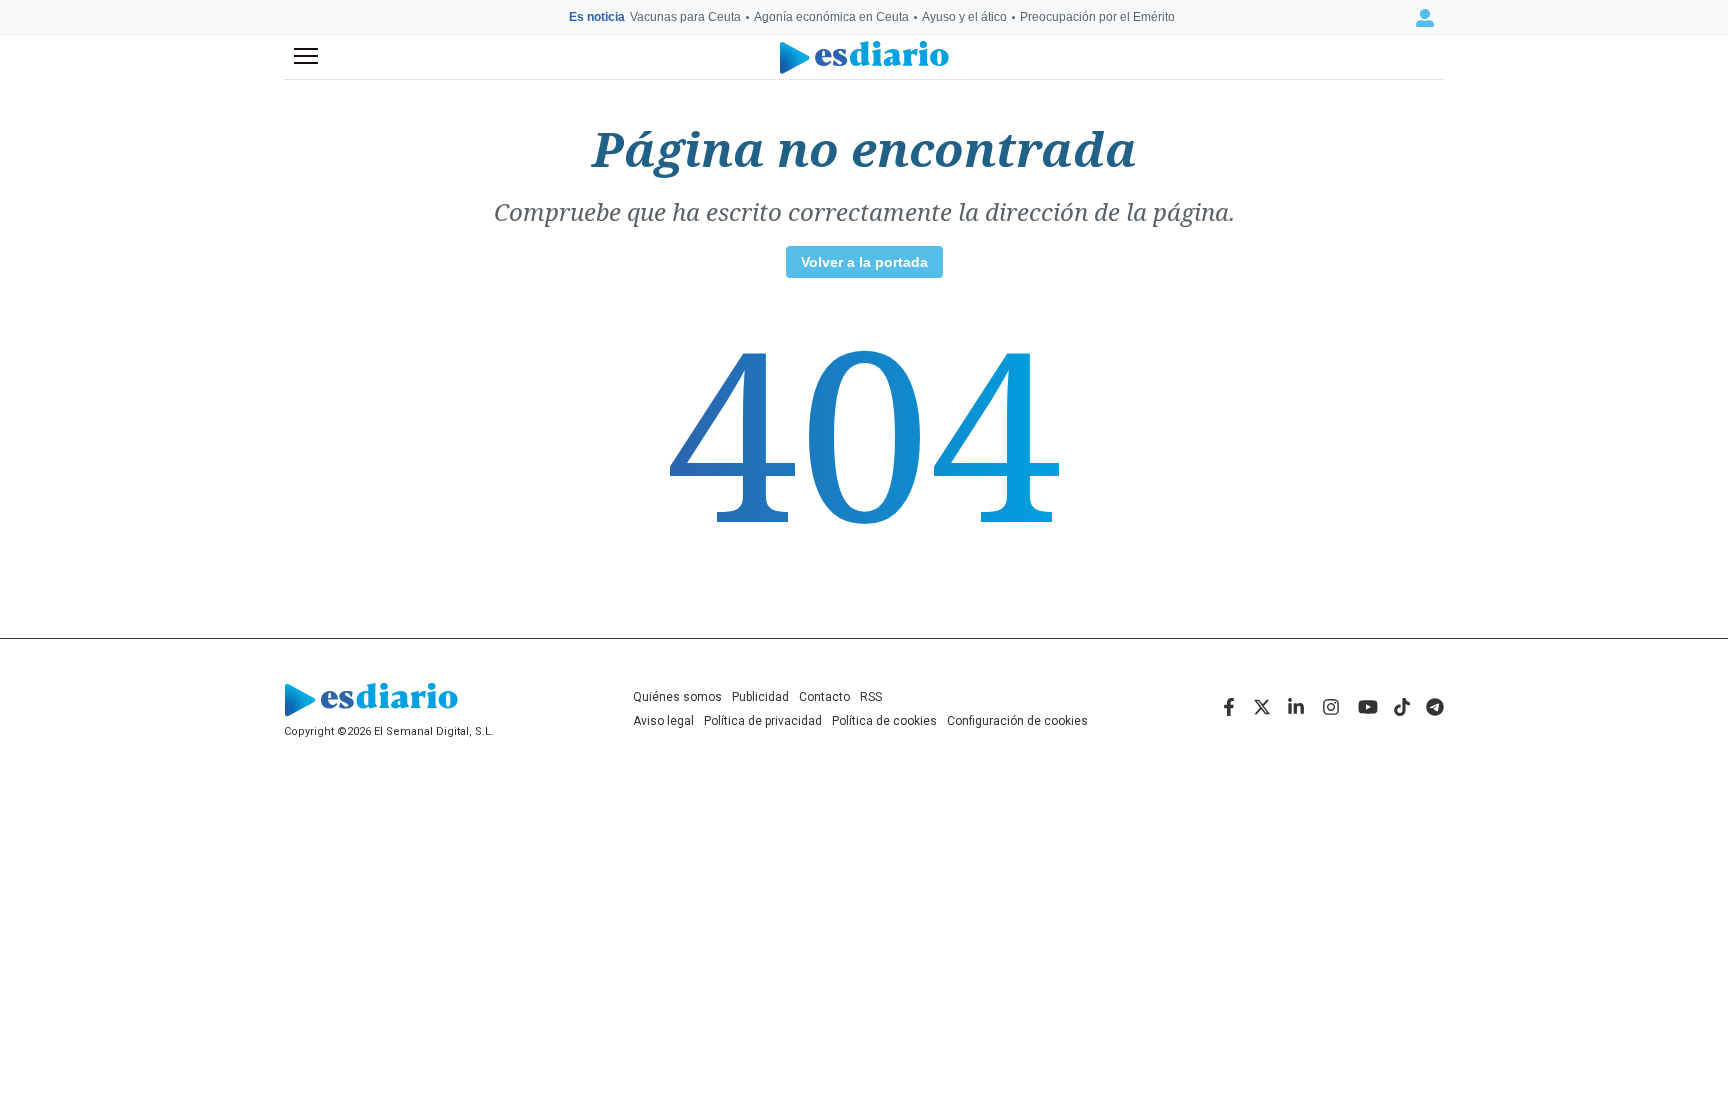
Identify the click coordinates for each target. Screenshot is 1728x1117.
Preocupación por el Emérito (1097, 17)
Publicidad (760, 697)
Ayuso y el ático (964, 17)
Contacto (824, 697)
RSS (871, 697)
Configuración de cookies (1017, 721)
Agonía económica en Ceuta (831, 17)
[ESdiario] (864, 57)
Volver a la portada (864, 262)
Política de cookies (884, 721)
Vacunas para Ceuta (685, 17)
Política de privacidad (763, 721)
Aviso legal (663, 721)
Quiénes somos (677, 697)
